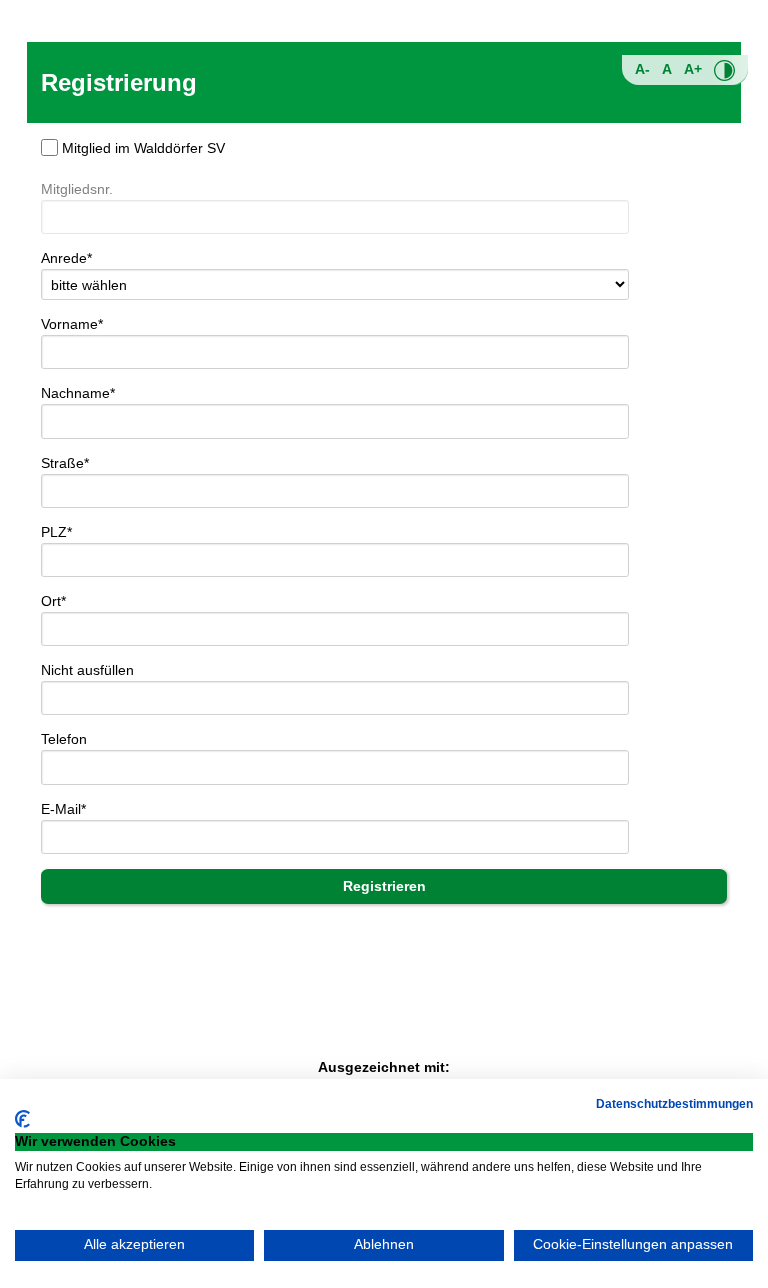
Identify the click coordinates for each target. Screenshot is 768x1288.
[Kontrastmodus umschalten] (724, 70)
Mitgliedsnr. (77, 189)
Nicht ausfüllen (87, 670)
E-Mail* (63, 809)
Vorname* (72, 324)
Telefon (64, 739)
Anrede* (66, 258)
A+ (693, 69)
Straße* (65, 463)
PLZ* (56, 532)
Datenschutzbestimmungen (674, 1104)
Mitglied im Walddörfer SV (143, 148)
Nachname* (78, 393)
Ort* (53, 601)
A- (642, 69)
